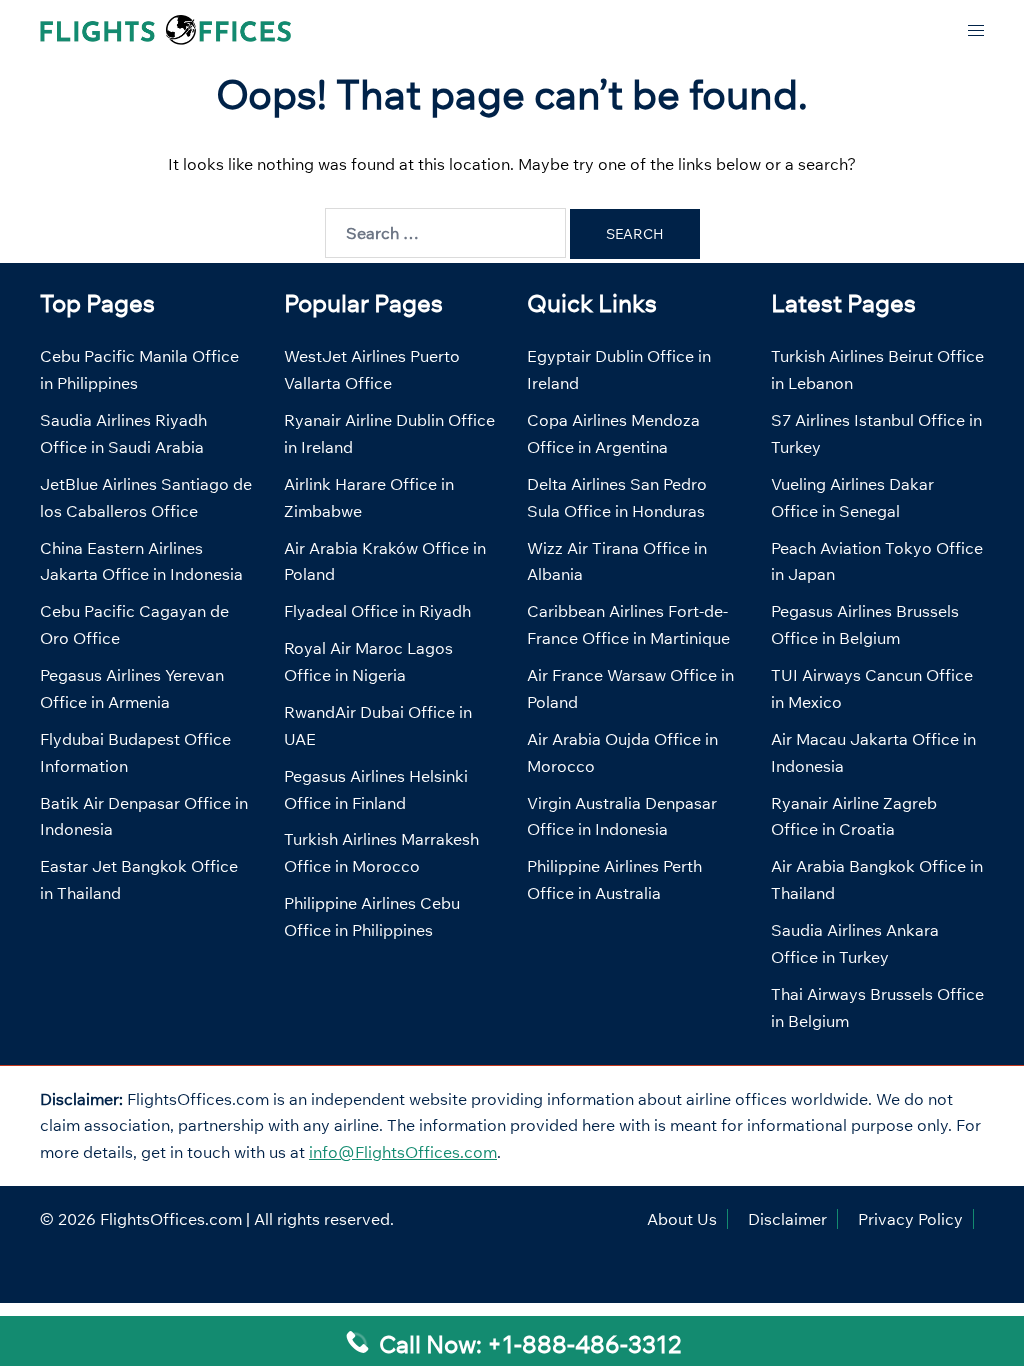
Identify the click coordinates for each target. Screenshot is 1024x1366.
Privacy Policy (910, 1219)
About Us (682, 1219)
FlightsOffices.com (171, 1219)
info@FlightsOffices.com (403, 1152)
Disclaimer (787, 1219)
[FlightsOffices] (165, 28)
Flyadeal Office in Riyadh (377, 611)
